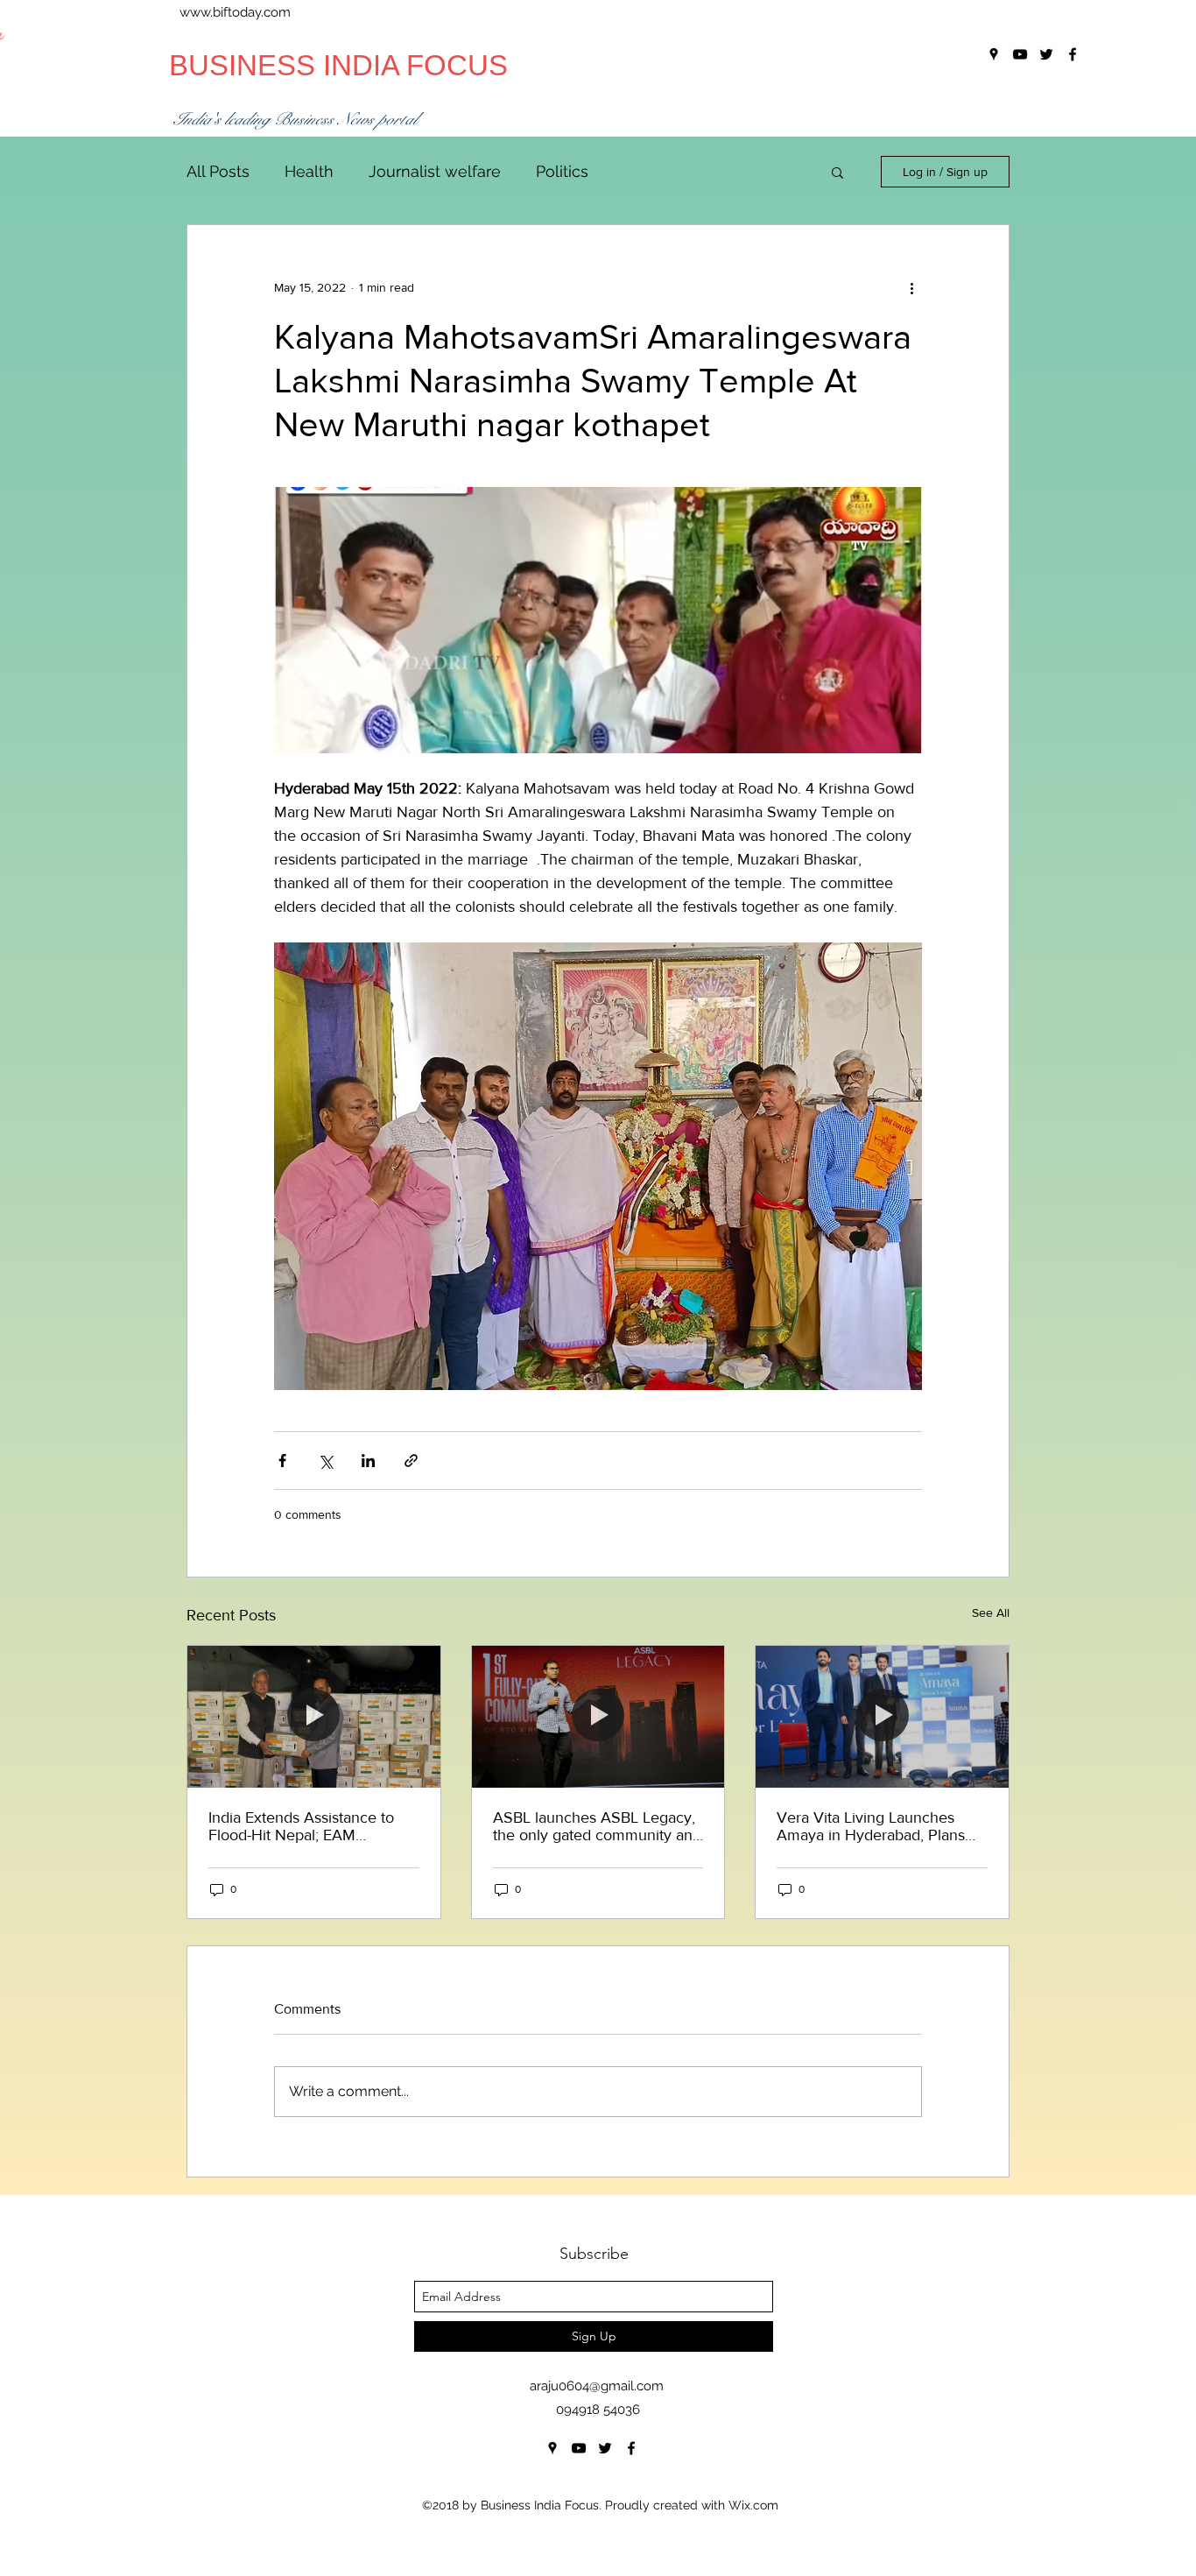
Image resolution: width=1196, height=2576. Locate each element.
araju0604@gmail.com (597, 2386)
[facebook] (631, 2448)
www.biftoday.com (235, 12)
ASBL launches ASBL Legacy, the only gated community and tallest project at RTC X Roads (597, 1826)
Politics (562, 171)
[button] (837, 172)
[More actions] (911, 288)
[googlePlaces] (552, 2448)
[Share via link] (411, 1461)
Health (309, 171)
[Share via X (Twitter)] (325, 1461)
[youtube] (579, 2448)
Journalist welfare (435, 171)
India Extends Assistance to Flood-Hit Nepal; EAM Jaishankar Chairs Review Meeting (301, 1826)
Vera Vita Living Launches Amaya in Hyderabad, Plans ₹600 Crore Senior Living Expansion (871, 1826)
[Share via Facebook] (282, 1461)
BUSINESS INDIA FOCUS (338, 65)
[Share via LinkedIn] (368, 1461)
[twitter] (605, 2448)
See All (991, 1613)
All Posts (218, 171)
